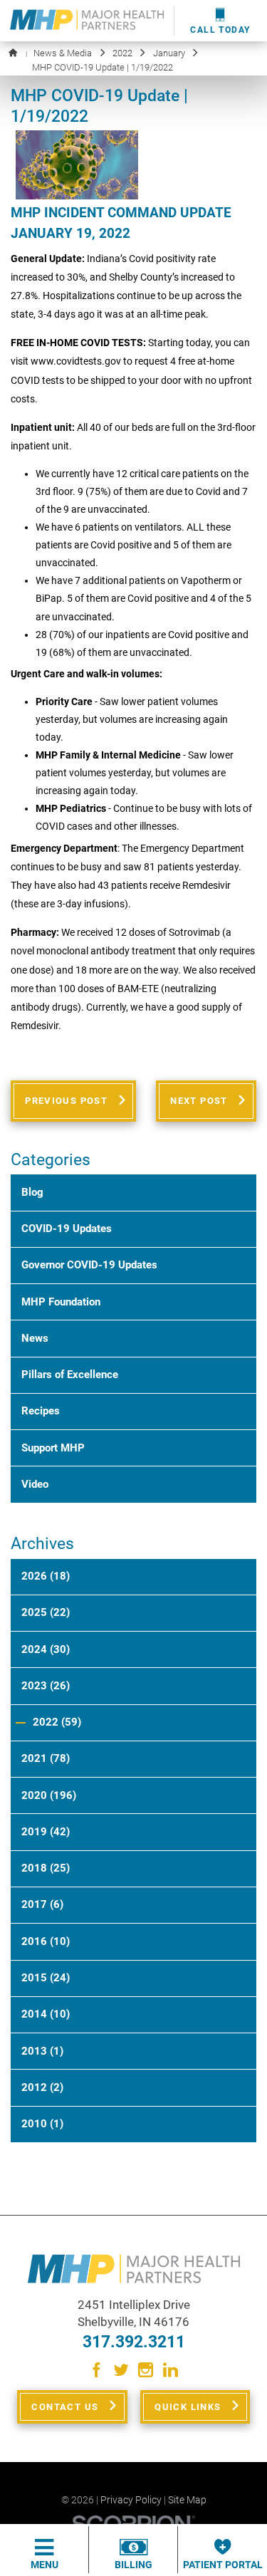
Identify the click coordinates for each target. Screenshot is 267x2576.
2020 (49, 1795)
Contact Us (65, 2407)
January (169, 53)
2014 (46, 2014)
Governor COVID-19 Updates (89, 1265)
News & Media (63, 53)
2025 (46, 1612)
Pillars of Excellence (70, 1375)
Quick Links (188, 2407)
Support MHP (53, 1448)
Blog (32, 1192)
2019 (46, 1832)
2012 (42, 2087)
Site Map (187, 2500)
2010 (42, 2124)
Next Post (199, 1101)
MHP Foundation (61, 1302)
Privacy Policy (131, 2500)
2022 (122, 53)
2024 (46, 1649)
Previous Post (66, 1101)
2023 (46, 1686)
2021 (46, 1758)
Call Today (220, 30)
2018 (46, 1868)
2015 (46, 1978)
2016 (46, 1941)
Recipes (41, 1411)
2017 (42, 1904)
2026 (46, 1576)
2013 (42, 2051)
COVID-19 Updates (67, 1229)
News (35, 1338)
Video (35, 1484)
